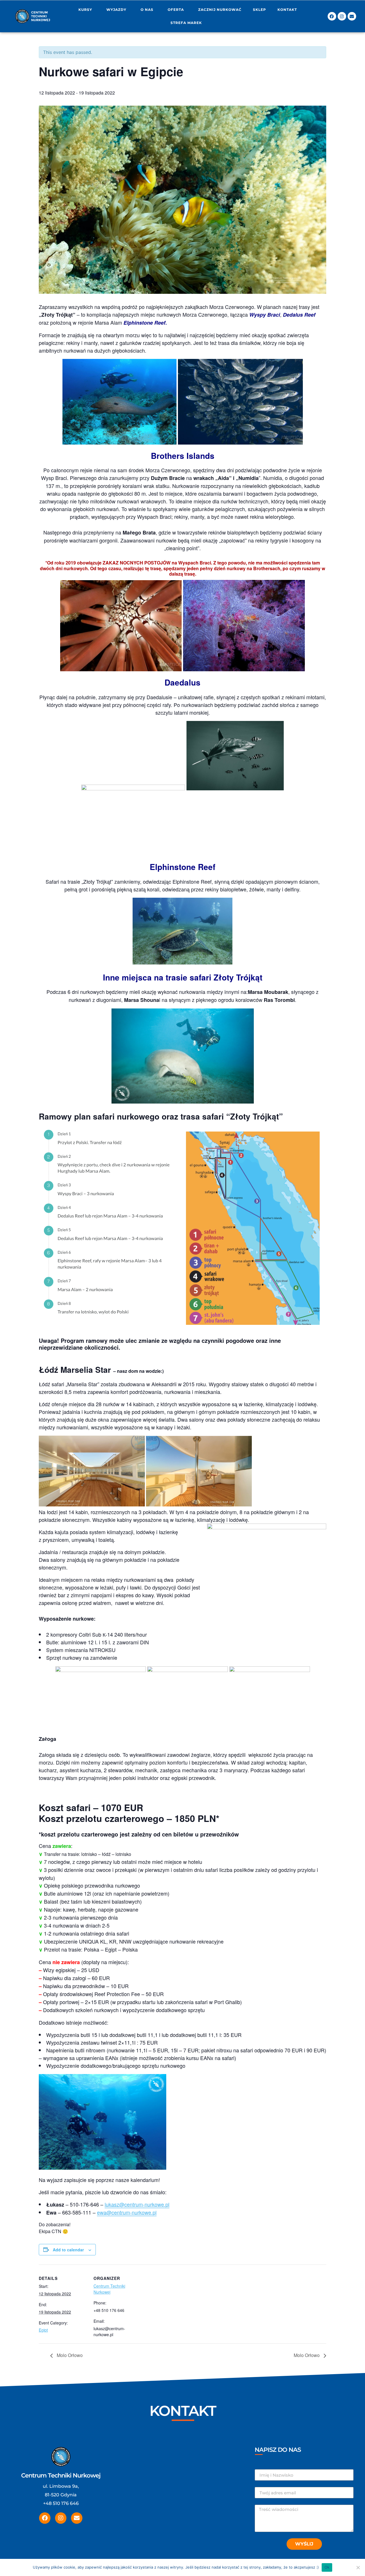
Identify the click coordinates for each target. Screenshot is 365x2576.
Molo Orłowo (69, 2355)
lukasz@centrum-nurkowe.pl (137, 2204)
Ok (327, 2567)
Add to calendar (68, 2250)
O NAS (147, 10)
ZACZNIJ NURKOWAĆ (220, 10)
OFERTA (176, 10)
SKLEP (259, 10)
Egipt (43, 2330)
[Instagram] (342, 16)
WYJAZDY (116, 10)
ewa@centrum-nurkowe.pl (127, 2212)
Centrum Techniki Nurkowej (109, 2289)
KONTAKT (287, 10)
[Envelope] (352, 16)
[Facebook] (332, 16)
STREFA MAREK (186, 23)
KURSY (85, 10)
